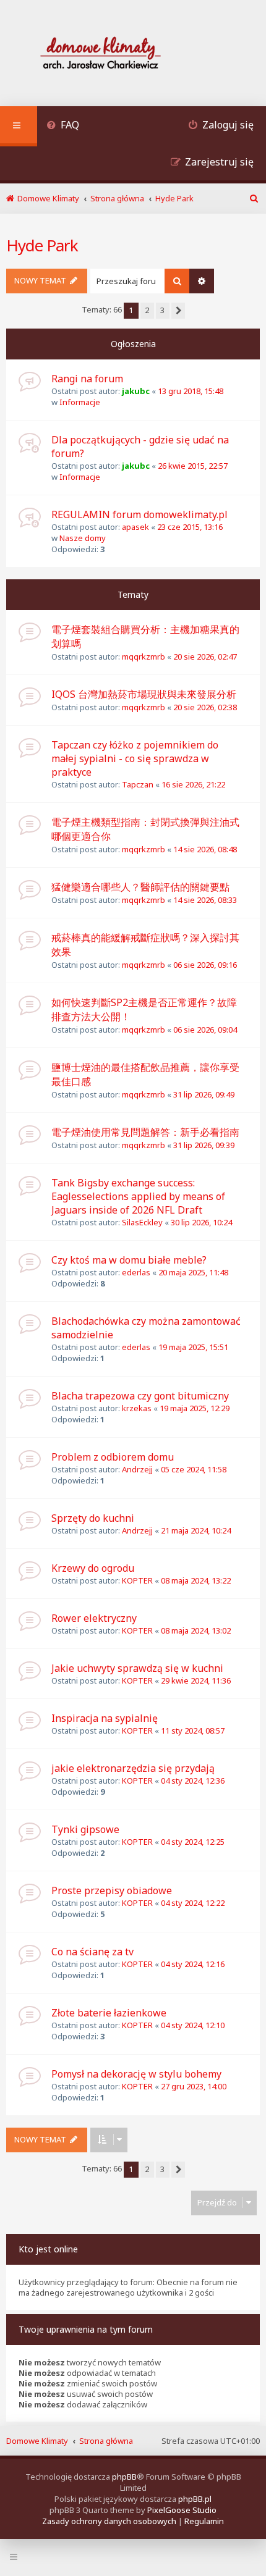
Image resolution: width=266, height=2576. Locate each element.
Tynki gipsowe (85, 1829)
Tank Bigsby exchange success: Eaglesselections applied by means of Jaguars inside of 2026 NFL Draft (138, 1196)
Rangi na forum (87, 379)
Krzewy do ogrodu (93, 1568)
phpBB (124, 2477)
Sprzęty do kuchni (93, 1518)
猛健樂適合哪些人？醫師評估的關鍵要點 (140, 887)
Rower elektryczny (94, 1618)
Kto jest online (48, 2249)
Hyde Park (42, 245)
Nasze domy (83, 538)
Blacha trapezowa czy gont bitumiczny (140, 1396)
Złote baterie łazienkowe (109, 2013)
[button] (178, 311)
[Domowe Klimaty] (133, 55)
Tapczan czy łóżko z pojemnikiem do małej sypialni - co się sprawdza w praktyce (135, 758)
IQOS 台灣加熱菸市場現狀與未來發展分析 (144, 694)
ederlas (136, 1272)
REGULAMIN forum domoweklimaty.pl (139, 514)
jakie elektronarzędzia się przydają (133, 1768)
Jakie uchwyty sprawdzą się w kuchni (137, 1668)
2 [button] (147, 310)
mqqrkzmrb (144, 657)
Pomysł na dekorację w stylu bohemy (136, 2074)
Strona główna (106, 2441)
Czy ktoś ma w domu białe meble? (129, 1260)
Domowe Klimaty (37, 2441)
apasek (135, 527)
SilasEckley (142, 1222)
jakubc (136, 391)
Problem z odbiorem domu (113, 1457)
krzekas (137, 1408)
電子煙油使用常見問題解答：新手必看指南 (145, 1132)
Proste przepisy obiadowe (112, 1890)
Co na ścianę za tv (92, 1952)
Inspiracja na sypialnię (105, 1718)
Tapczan (138, 784)
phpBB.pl (195, 2499)
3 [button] (162, 310)
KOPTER (137, 1580)
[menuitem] (63, 126)
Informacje (80, 402)
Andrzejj (137, 1469)
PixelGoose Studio (182, 2510)
